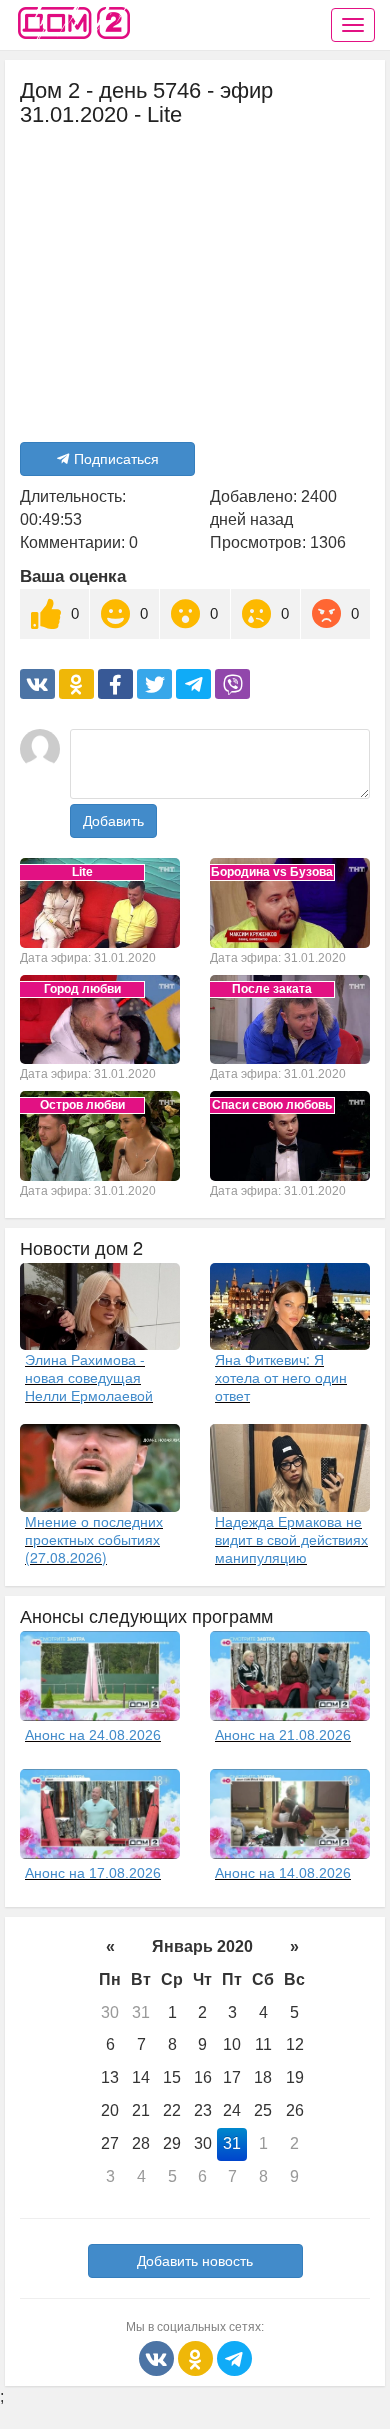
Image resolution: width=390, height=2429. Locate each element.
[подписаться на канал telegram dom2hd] (234, 2357)
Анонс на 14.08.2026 (283, 1873)
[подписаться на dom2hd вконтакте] (158, 2357)
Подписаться (116, 459)
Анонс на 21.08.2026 (283, 1735)
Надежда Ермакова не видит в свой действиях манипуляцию (291, 1539)
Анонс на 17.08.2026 (93, 1873)
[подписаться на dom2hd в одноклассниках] (197, 2357)
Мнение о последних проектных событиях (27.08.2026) (94, 1539)
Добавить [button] (113, 821)
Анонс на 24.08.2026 (93, 1735)
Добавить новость (195, 2261)
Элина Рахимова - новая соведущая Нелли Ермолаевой (89, 1377)
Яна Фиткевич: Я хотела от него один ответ (281, 1377)
